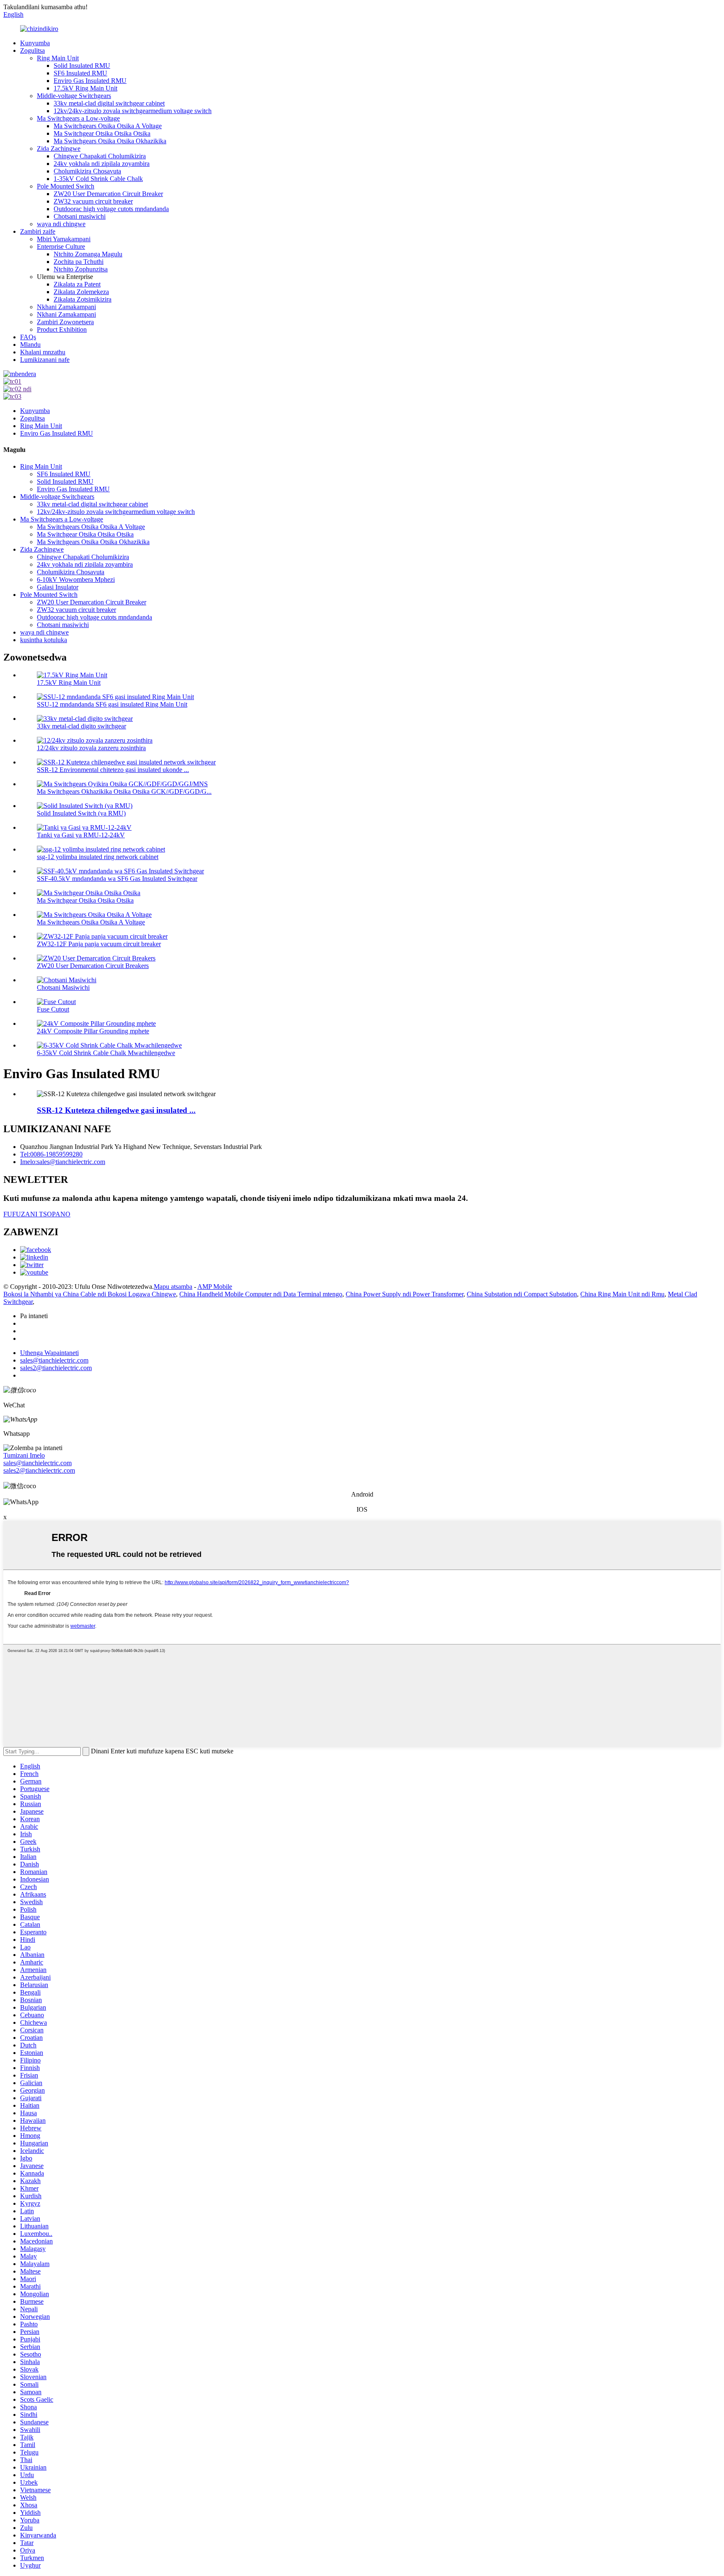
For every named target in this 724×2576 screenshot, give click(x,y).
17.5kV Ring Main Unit (85, 88)
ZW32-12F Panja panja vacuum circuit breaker (99, 944)
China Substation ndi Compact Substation (522, 1294)
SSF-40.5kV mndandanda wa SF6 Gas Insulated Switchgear (117, 879)
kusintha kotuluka (44, 640)
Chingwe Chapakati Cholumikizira (100, 156)
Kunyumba (35, 43)
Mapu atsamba (173, 1287)
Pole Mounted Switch (66, 186)
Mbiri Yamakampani (64, 239)
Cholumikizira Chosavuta (87, 171)
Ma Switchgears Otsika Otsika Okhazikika (110, 141)
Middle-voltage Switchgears (74, 96)
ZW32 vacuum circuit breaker (93, 201)
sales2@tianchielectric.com (39, 1470)
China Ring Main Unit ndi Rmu (622, 1294)
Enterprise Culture (61, 247)
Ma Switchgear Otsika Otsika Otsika (102, 133)
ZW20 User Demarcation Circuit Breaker (108, 194)
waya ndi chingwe (61, 224)
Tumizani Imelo (24, 1455)
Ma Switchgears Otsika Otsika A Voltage (108, 126)
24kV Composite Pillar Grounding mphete (93, 1031)
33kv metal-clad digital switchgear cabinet (109, 103)
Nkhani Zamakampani (66, 307)
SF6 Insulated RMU (80, 73)
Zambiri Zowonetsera (65, 322)
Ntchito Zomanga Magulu (88, 254)
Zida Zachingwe (59, 148)
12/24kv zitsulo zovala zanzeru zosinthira (91, 748)
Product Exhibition (62, 329)
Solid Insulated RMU (82, 66)
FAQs (28, 337)
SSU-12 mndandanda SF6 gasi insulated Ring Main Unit (112, 704)
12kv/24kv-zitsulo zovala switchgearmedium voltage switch (133, 111)
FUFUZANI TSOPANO (37, 1214)
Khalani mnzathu (43, 352)
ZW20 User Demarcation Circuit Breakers (93, 966)
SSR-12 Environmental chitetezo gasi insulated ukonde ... (113, 770)
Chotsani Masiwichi (63, 987)
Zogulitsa (32, 50)
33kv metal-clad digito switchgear (81, 726)
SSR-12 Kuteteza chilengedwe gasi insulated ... (116, 1110)
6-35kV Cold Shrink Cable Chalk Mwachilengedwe (106, 1053)
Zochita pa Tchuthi (79, 262)
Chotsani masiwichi (80, 216)
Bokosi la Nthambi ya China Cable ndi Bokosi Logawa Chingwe (90, 1294)
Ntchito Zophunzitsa (81, 269)
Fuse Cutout (53, 1009)
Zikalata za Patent (77, 284)
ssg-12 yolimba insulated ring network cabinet (98, 857)
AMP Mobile (215, 1287)
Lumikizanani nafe (45, 360)
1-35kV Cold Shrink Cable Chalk (98, 179)
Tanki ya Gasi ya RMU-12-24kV (81, 835)
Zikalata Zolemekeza (81, 292)
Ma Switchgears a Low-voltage (78, 118)
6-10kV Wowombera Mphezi (76, 579)
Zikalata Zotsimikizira (83, 299)
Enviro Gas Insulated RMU (90, 81)
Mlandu (30, 345)
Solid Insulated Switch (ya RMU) (81, 813)
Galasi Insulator (58, 587)
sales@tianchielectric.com (37, 1463)
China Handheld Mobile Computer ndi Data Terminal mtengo (261, 1294)
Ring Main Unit (58, 58)
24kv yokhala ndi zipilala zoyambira (102, 164)
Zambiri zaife (38, 231)
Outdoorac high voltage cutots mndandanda (111, 209)
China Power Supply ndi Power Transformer (405, 1294)
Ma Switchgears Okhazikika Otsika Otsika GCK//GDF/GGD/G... (124, 791)
